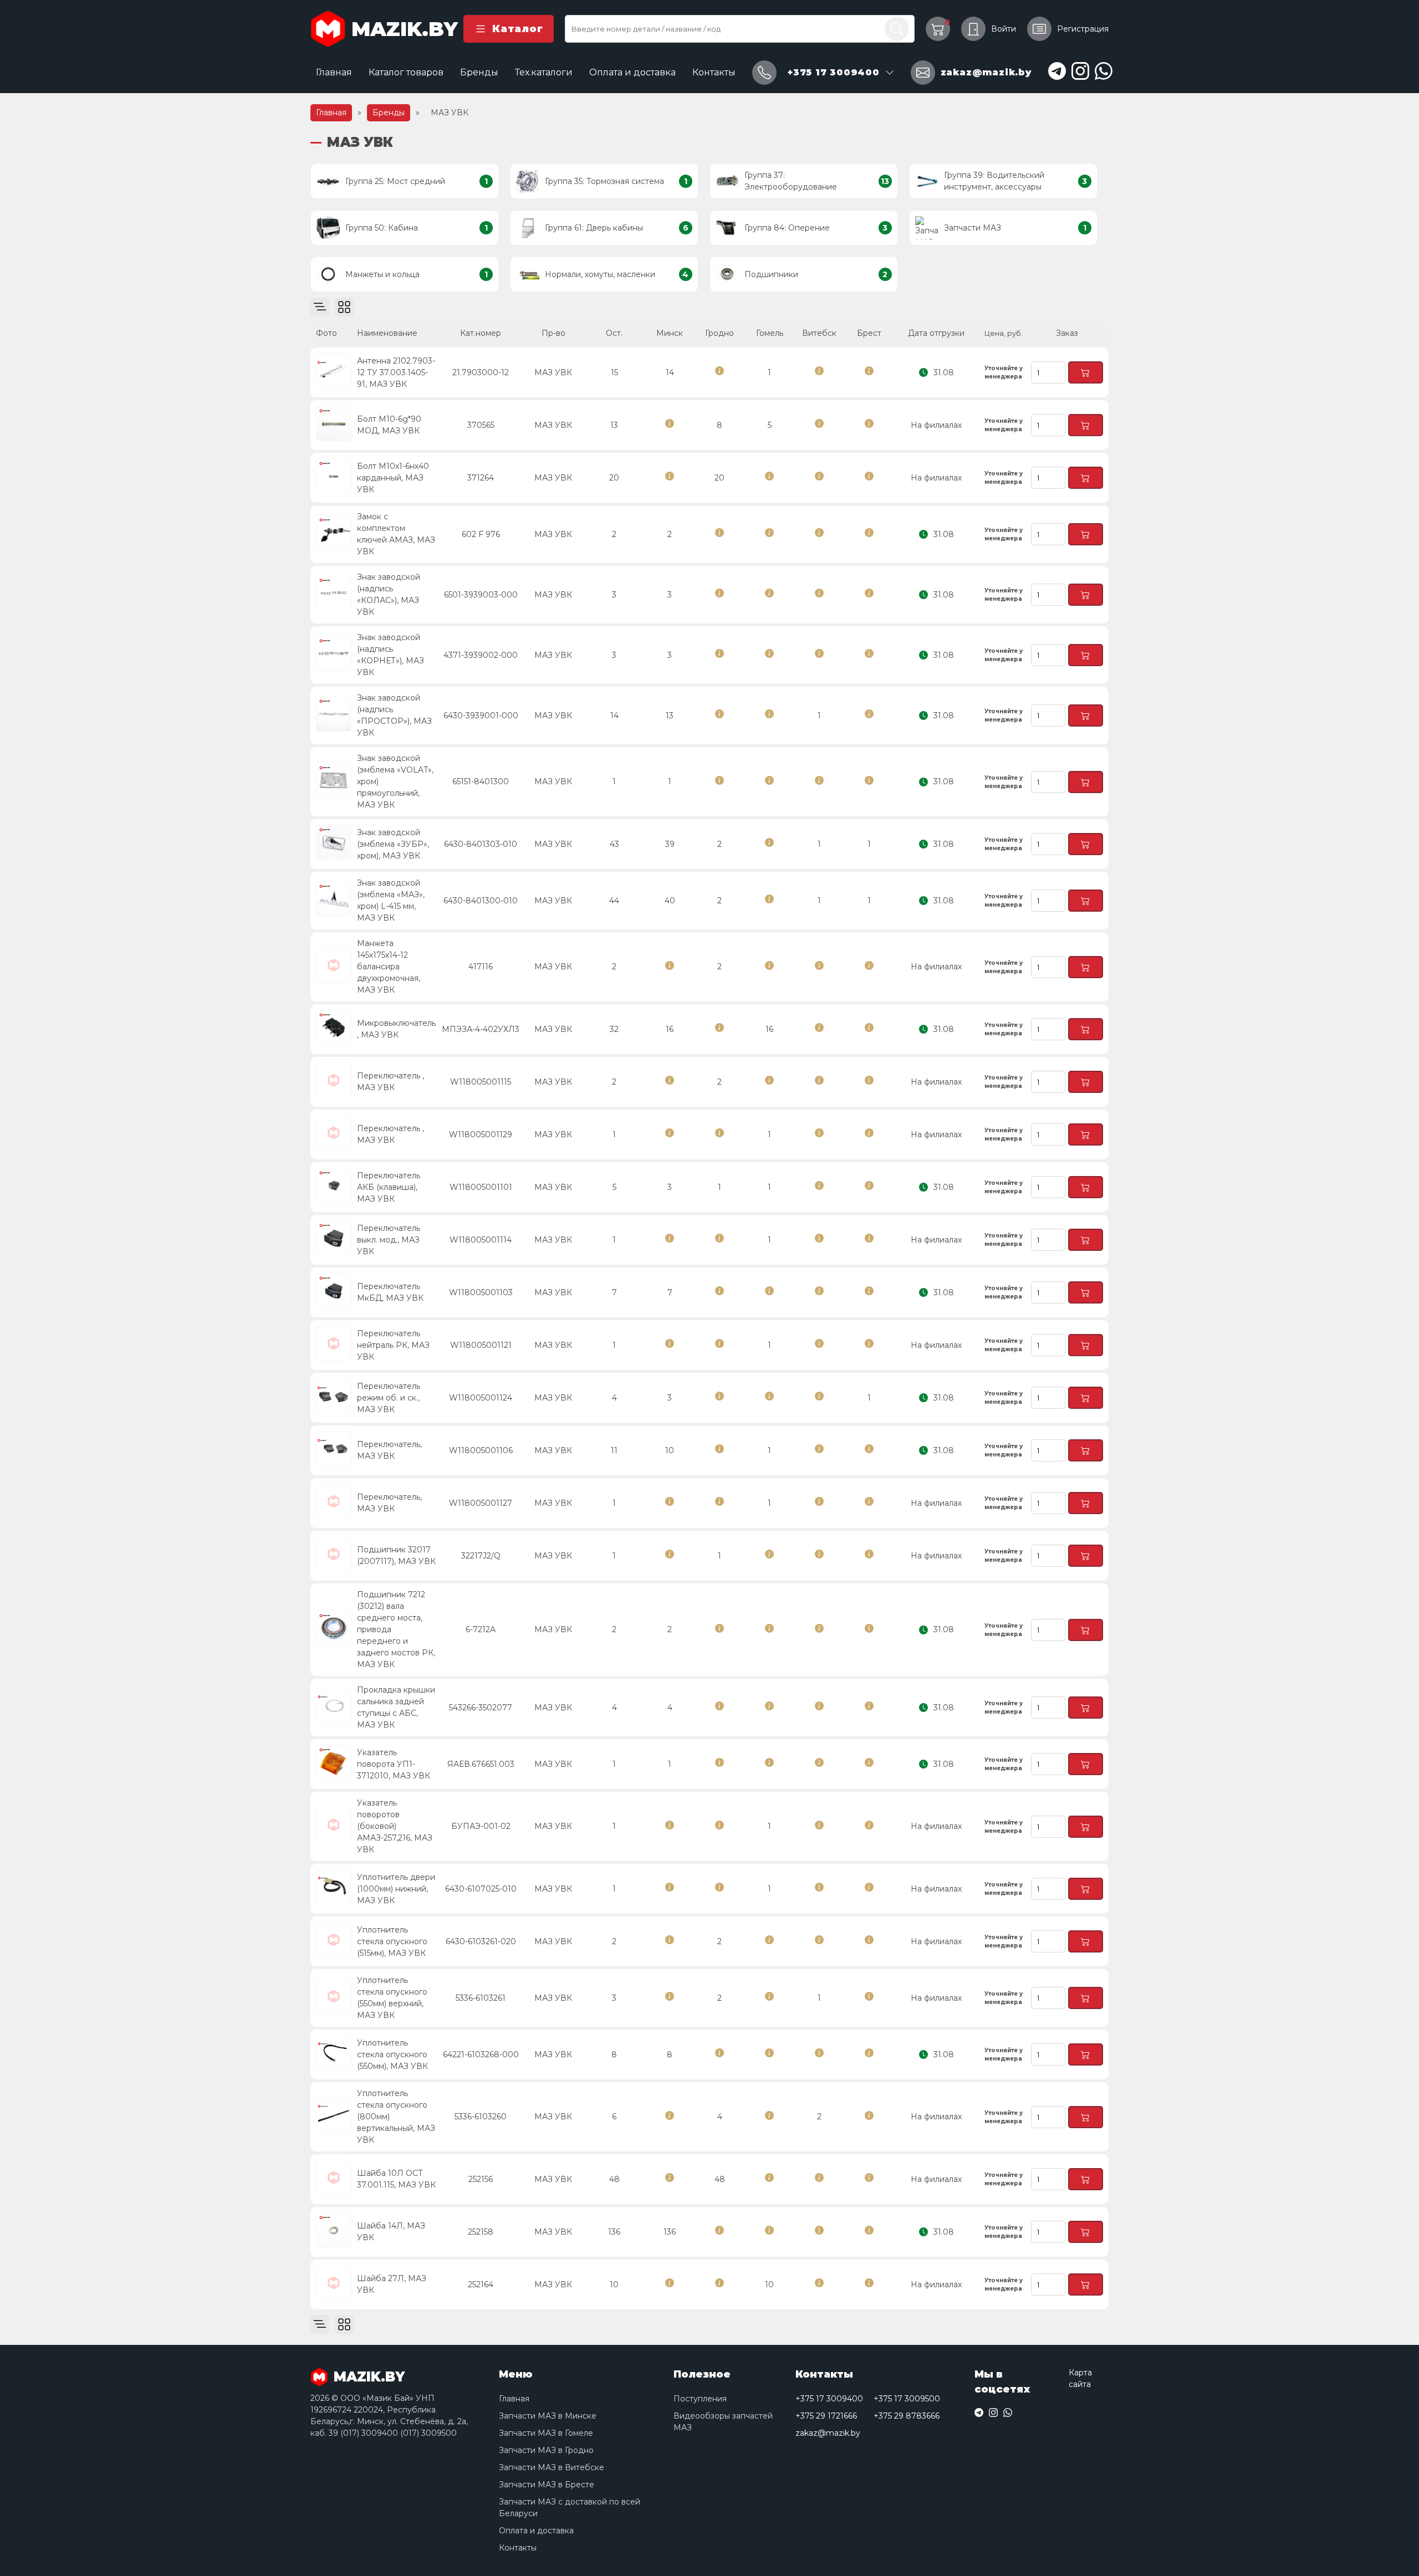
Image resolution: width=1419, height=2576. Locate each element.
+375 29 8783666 (907, 2416)
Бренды (479, 72)
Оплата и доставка (632, 72)
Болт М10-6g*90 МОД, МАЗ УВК (389, 425)
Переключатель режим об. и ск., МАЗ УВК (389, 1398)
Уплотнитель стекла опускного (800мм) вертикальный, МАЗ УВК (396, 2117)
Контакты (714, 72)
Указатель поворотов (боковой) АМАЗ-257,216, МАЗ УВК (395, 1826)
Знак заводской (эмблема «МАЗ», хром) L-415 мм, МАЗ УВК (391, 900)
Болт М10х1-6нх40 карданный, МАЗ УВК (393, 478)
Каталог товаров (406, 72)
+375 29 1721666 (826, 2416)
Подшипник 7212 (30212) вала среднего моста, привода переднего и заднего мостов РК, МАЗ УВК (396, 1629)
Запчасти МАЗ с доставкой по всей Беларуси (570, 2508)
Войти (1004, 29)
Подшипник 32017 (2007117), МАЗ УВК (396, 1555)
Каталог (517, 29)
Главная (334, 72)
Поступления (700, 2399)
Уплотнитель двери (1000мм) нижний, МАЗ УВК (396, 1889)
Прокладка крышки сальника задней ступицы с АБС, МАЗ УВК (396, 1707)
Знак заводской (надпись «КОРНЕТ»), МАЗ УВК (391, 655)
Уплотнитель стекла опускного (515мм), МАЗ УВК (392, 1941)
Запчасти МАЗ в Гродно (546, 2450)
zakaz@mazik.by (828, 2433)
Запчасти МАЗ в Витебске (552, 2467)
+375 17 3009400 (829, 2399)
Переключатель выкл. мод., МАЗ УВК (389, 1240)
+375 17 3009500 (907, 2399)
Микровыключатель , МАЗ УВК (396, 1029)
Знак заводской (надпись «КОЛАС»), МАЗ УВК (389, 594)
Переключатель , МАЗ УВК (391, 1082)
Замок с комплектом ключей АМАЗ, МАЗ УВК (396, 534)
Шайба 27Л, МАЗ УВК (392, 2284)
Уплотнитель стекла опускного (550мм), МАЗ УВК (392, 2054)
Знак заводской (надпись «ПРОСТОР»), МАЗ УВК (394, 715)
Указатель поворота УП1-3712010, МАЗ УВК (394, 1764)
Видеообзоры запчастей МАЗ (723, 2422)
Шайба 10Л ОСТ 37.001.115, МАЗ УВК (396, 2179)
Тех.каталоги (544, 72)
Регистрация (1083, 29)
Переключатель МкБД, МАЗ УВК (390, 1292)
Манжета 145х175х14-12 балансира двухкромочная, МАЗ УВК (389, 967)
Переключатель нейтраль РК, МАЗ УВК (393, 1345)
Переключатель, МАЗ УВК (389, 1450)
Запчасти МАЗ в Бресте (547, 2485)
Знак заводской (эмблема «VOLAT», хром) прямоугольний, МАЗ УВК (395, 781)
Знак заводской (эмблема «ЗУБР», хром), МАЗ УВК (393, 844)
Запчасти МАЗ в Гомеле (546, 2433)
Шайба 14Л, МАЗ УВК (391, 2232)
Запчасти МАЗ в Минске (548, 2416)
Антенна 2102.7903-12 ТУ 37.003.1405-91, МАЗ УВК (396, 372)
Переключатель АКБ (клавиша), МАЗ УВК (389, 1187)
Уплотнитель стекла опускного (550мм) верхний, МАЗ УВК (392, 1998)
